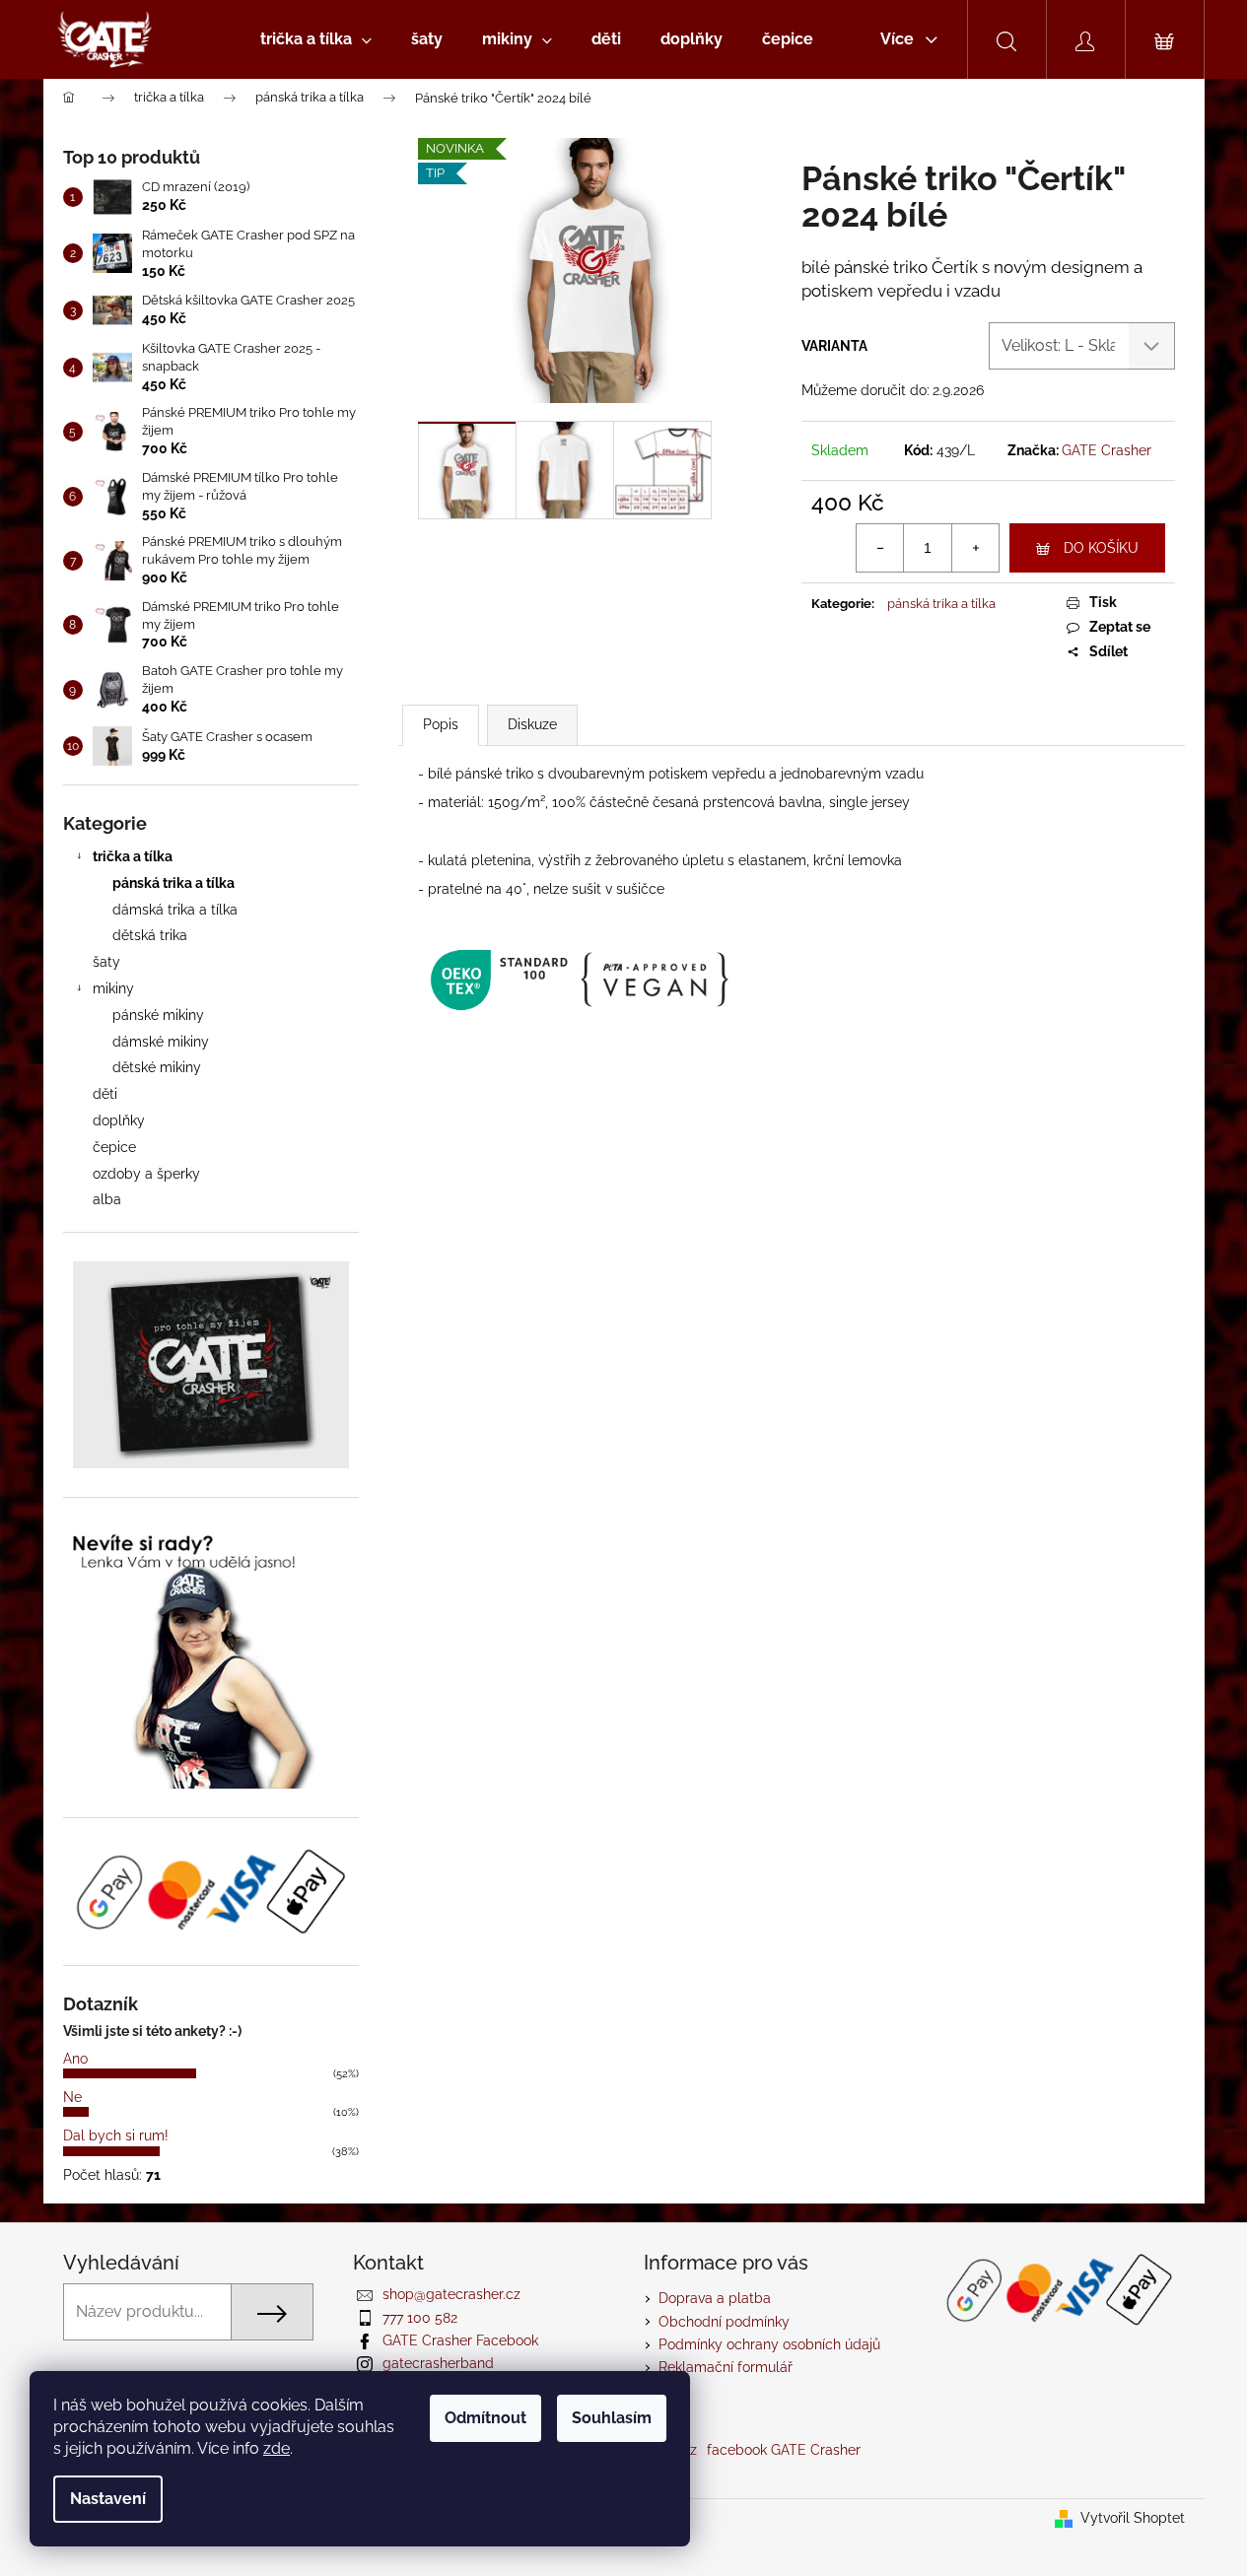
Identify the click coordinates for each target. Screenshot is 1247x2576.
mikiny (113, 988)
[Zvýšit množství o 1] (975, 548)
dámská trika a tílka (175, 910)
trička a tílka (133, 856)
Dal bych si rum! (116, 2135)
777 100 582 (420, 2318)
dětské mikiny (157, 1067)
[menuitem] (316, 39)
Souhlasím (612, 2418)
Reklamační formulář (726, 2367)
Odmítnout (485, 2418)
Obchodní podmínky (724, 2322)
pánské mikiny (158, 1015)
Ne (72, 2097)
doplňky (119, 1120)
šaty (106, 962)
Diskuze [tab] (532, 724)
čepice (114, 1147)
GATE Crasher (1107, 450)
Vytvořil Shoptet (1133, 2518)
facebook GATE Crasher (784, 2450)
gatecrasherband (438, 2363)
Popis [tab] (441, 724)
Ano (75, 2059)
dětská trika (150, 935)
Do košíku (1101, 548)
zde (277, 2448)
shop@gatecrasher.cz (451, 2294)
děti (105, 1094)
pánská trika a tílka (173, 883)
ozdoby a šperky (146, 1174)
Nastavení (108, 2499)
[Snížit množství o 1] (880, 548)
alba (107, 1199)
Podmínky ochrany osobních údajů (769, 2344)
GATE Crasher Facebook (460, 2340)
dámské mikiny (161, 1042)
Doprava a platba (715, 2298)
